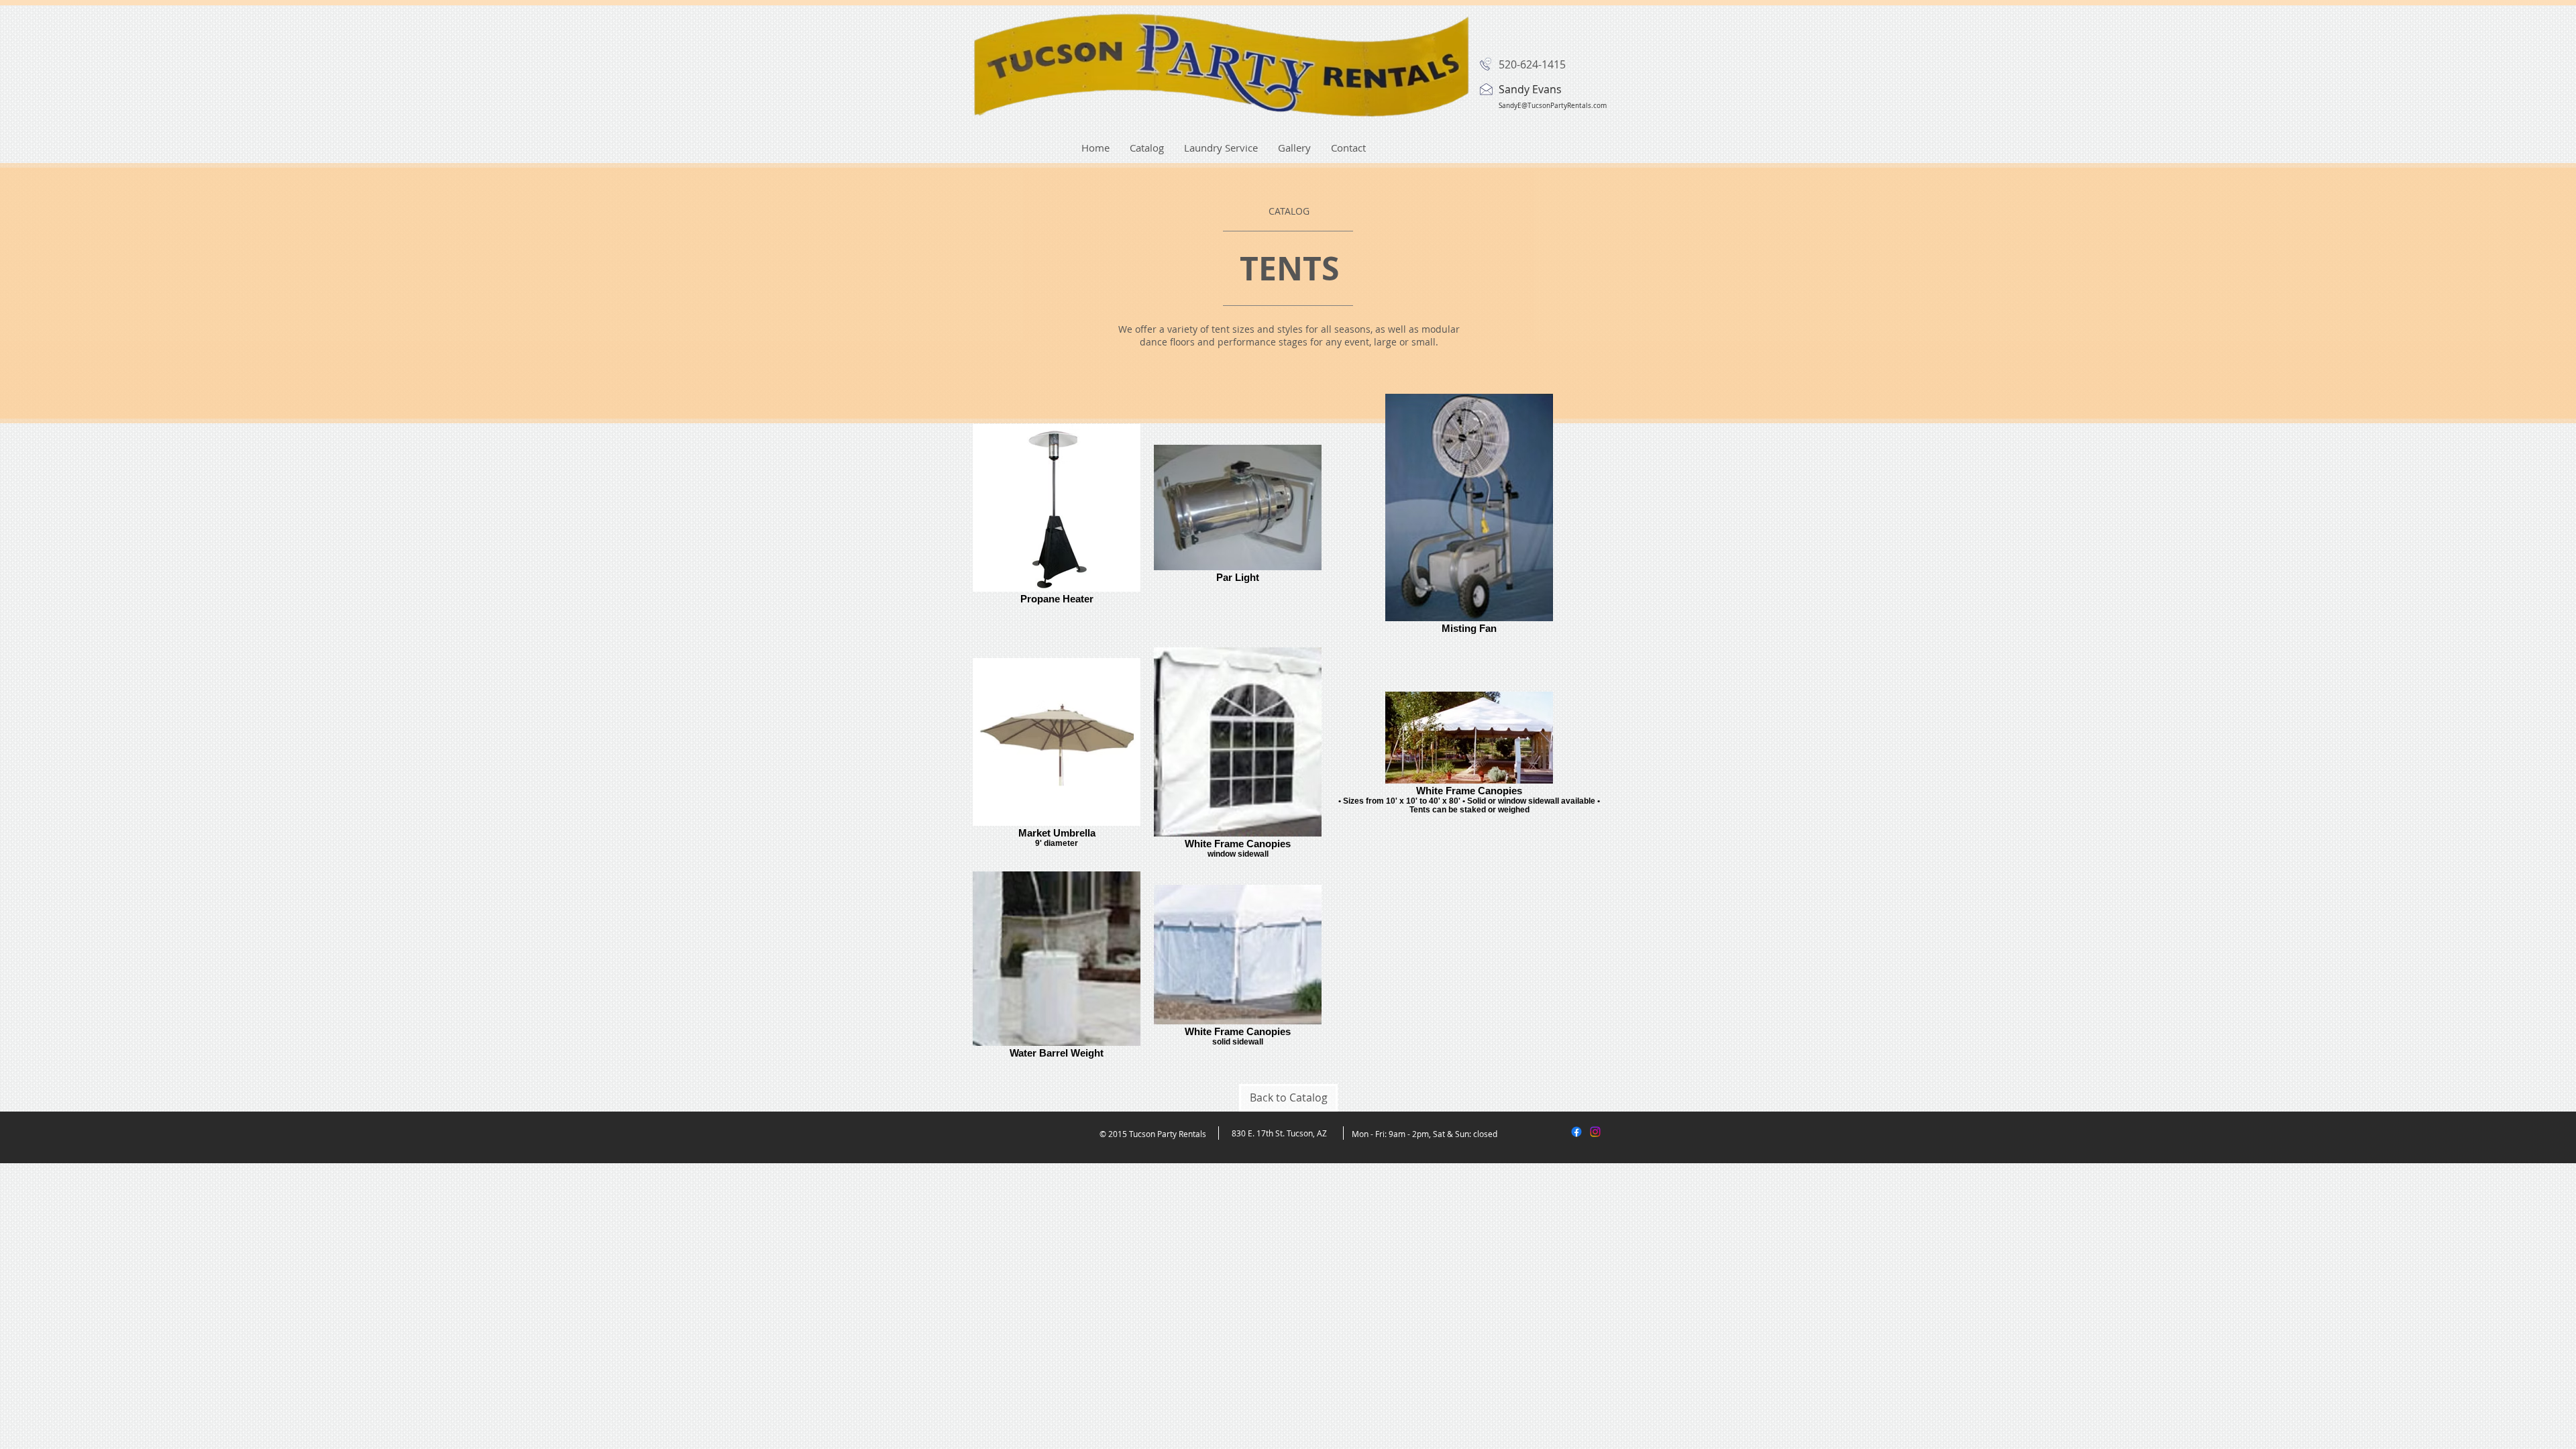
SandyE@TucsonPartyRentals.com (1553, 106)
